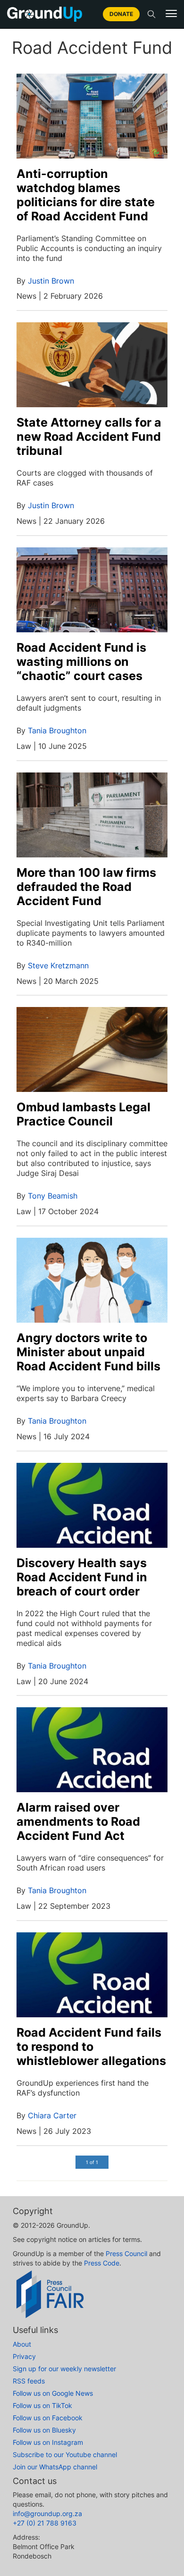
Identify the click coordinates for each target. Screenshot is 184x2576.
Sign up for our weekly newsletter (64, 2369)
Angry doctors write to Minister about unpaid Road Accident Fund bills (88, 1352)
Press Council (126, 2253)
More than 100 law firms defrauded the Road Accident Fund (86, 887)
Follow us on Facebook (48, 2418)
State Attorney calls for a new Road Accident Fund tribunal (89, 436)
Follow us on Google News (53, 2393)
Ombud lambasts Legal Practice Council (84, 1114)
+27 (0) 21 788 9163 (45, 2523)
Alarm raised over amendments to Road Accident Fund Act (78, 1821)
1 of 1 (92, 2162)
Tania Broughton (57, 730)
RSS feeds (29, 2381)
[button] (171, 14)
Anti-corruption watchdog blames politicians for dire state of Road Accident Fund (86, 195)
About (22, 2344)
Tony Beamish (53, 1196)
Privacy (24, 2356)
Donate (121, 14)
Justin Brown (51, 281)
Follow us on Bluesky (44, 2430)
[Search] (151, 14)
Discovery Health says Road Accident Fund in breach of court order (82, 1577)
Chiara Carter (52, 2115)
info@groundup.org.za (47, 2513)
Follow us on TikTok (42, 2405)
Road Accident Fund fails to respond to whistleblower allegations (91, 2047)
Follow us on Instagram (48, 2442)
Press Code (102, 2263)
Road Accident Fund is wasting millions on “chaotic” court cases (81, 662)
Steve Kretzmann (58, 965)
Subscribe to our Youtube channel (65, 2454)
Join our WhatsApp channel (55, 2467)
